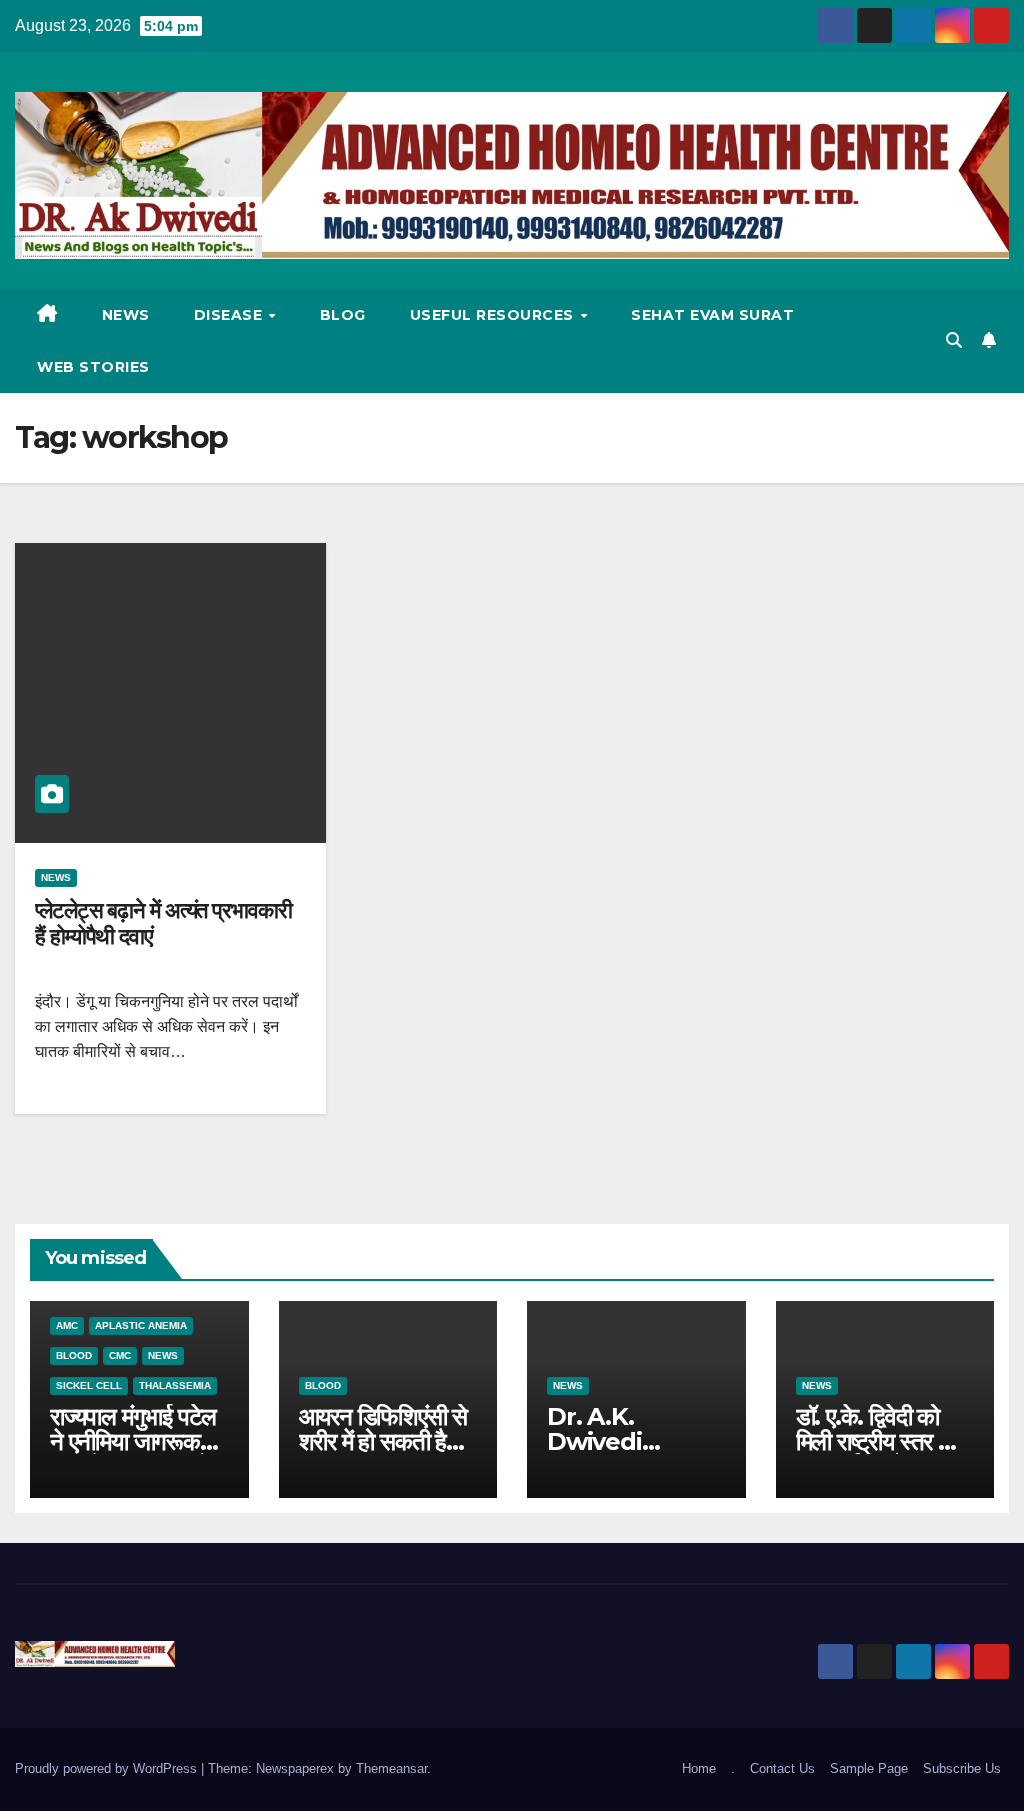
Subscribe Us (962, 1768)
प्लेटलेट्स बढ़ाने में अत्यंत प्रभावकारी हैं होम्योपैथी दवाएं (163, 923)
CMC (120, 1355)
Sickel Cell (89, 1385)
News (126, 315)
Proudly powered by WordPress (108, 1768)
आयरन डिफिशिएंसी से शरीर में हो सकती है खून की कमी (383, 1441)
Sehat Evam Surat (712, 315)
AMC (67, 1325)
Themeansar (391, 1768)
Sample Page (869, 1768)
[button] (954, 340)
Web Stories (93, 367)
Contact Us (782, 1768)
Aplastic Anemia (141, 1325)
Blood (74, 1355)
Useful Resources (494, 315)
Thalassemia (175, 1385)
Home (699, 1768)
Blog (343, 315)
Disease (230, 315)
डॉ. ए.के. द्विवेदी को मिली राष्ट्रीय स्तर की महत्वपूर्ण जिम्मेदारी (878, 1441)
